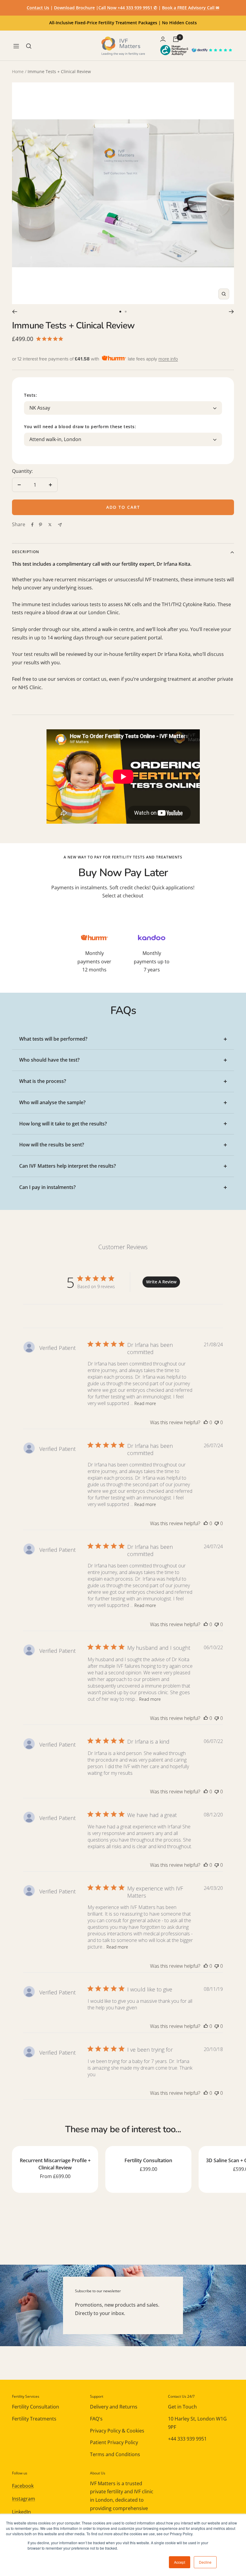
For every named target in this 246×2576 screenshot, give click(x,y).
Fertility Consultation (148, 2160)
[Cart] (176, 39)
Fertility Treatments (34, 2419)
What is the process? (43, 1081)
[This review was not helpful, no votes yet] (217, 1422)
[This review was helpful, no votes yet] (206, 1422)
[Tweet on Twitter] (50, 525)
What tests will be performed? (53, 1039)
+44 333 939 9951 (187, 2439)
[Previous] (15, 312)
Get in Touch (182, 2407)
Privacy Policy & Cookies (117, 2431)
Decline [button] (205, 2562)
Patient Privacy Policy (114, 2442)
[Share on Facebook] (32, 525)
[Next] (231, 312)
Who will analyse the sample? (52, 1102)
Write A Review (161, 1282)
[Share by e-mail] (60, 525)
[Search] (29, 46)
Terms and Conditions (115, 2454)
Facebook (23, 2486)
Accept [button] (180, 2562)
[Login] (163, 39)
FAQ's (96, 2419)
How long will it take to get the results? (63, 1124)
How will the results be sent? (52, 1145)
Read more (145, 1403)
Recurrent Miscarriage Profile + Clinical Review (55, 2164)
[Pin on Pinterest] (40, 525)
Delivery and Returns (114, 2407)
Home (18, 71)
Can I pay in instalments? (47, 1187)
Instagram (24, 2499)
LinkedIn (21, 2512)
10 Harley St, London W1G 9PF (197, 2423)
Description (25, 552)
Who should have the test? (49, 1060)
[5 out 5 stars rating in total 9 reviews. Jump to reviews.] (51, 339)
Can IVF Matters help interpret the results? (67, 1166)
